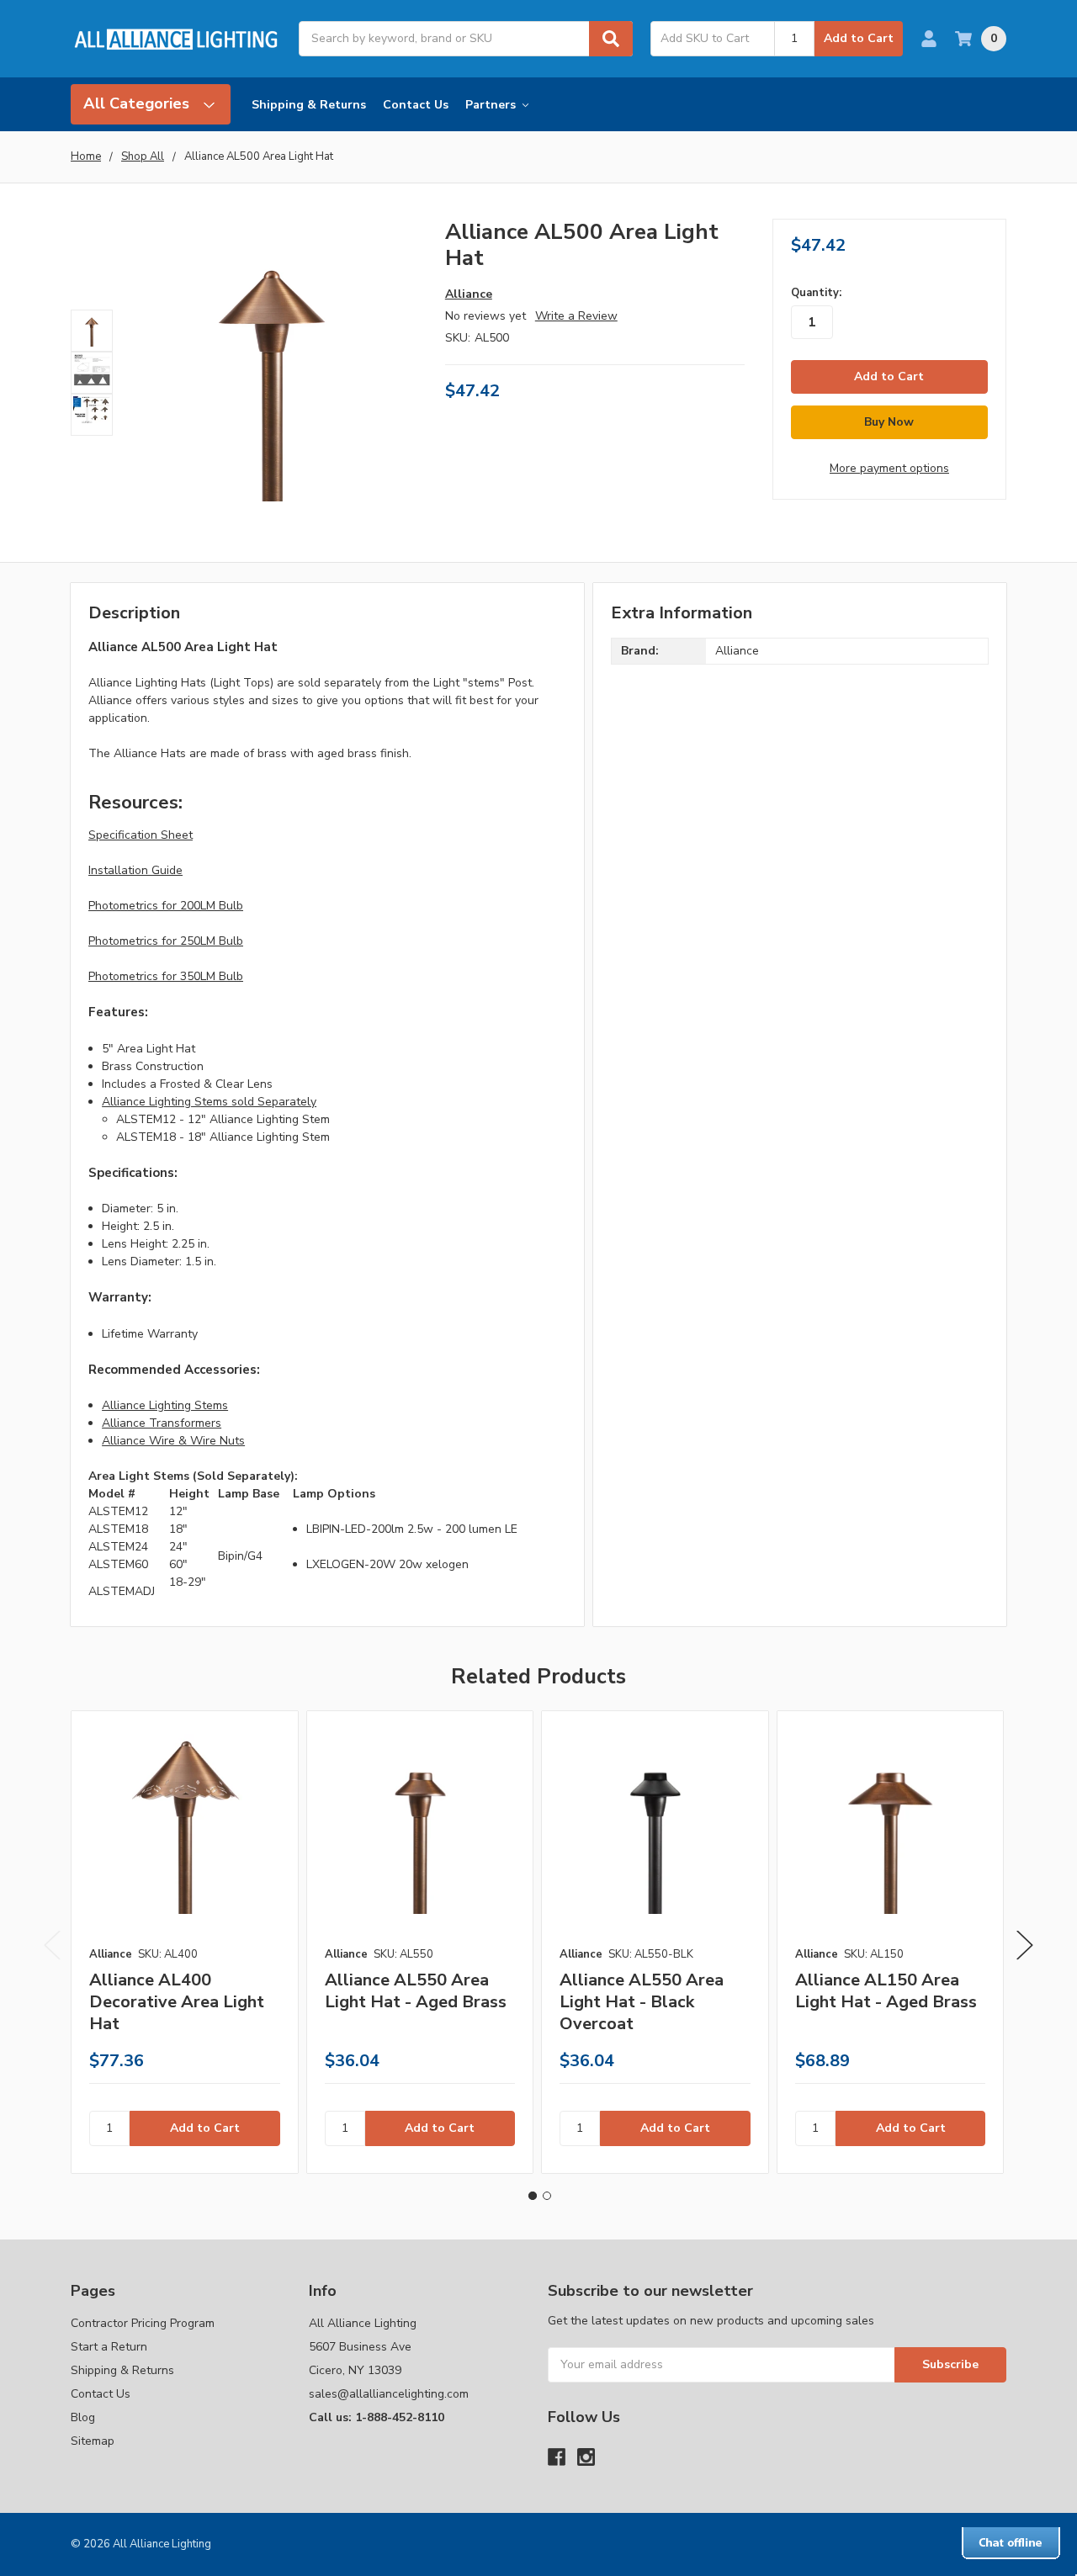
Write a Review (576, 316)
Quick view (184, 1824)
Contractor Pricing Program (143, 2323)
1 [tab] (533, 2196)
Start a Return (109, 2347)
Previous (52, 1945)
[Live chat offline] (1011, 2543)
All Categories (138, 103)
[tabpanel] (184, 1942)
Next (1025, 1945)
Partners (492, 105)
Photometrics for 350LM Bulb (166, 976)
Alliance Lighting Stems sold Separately (209, 1102)
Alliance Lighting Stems (165, 1405)
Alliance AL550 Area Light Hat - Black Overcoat (642, 2002)
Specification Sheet (141, 835)
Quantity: (816, 293)
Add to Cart (859, 38)
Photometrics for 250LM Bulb (166, 941)
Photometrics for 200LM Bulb (166, 906)
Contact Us (416, 105)
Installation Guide (135, 870)
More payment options (889, 468)
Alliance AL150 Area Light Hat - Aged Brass (886, 1991)
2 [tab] (547, 2196)
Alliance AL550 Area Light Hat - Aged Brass (416, 1991)
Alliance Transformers (162, 1423)
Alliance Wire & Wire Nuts (173, 1441)
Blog (83, 2417)
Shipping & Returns (309, 105)
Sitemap (93, 2441)
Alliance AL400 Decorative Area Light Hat (177, 2002)
